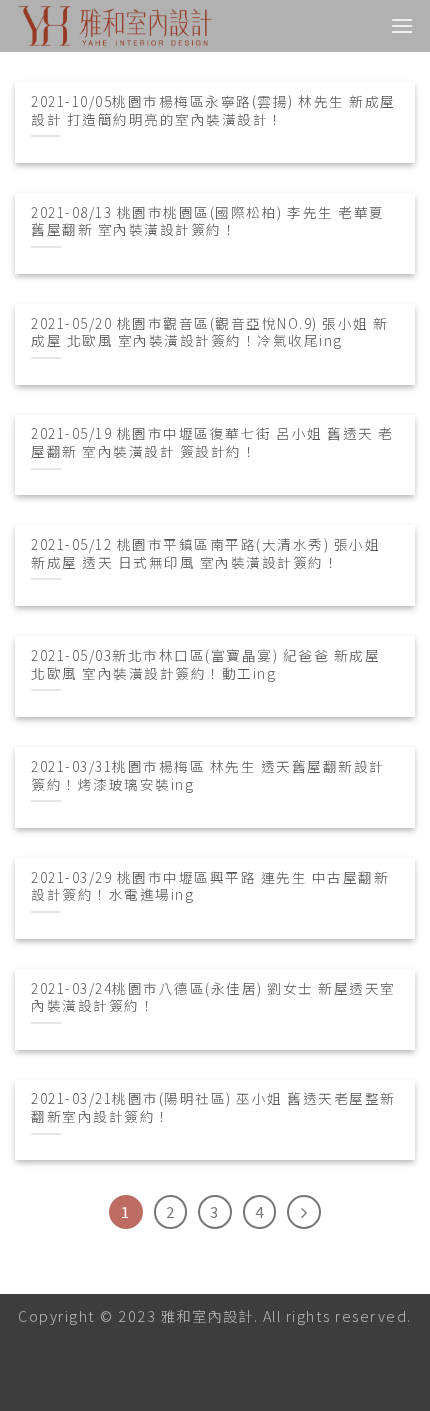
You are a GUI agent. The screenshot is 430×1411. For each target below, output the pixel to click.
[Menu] (403, 25)
